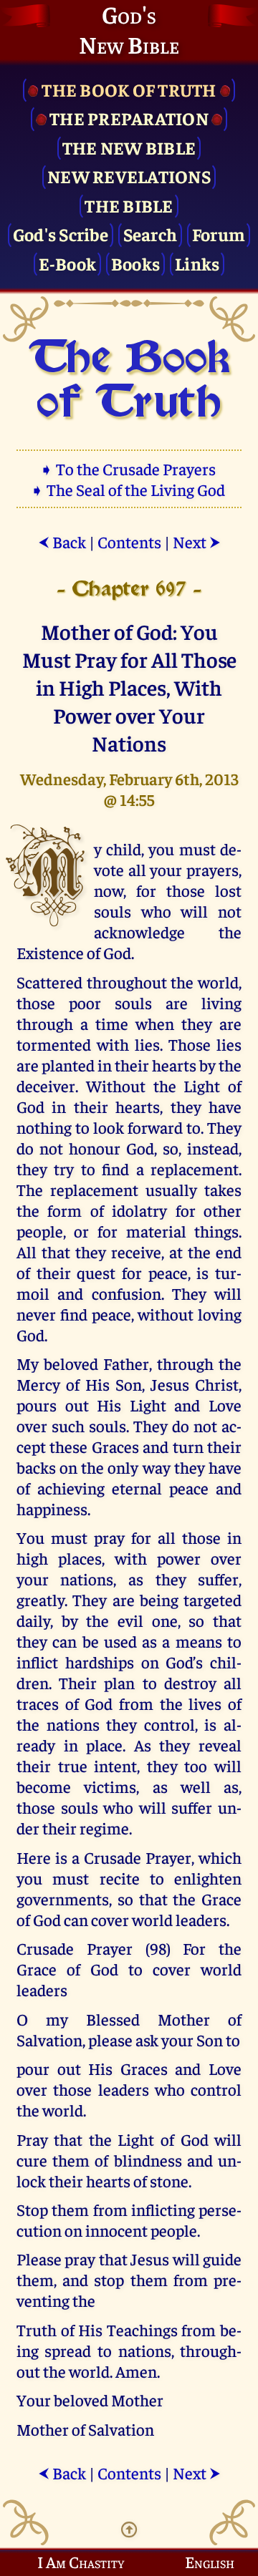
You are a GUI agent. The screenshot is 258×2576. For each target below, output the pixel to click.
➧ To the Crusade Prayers (129, 468)
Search (150, 234)
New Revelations (129, 176)
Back (62, 541)
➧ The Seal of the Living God (129, 489)
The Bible (129, 205)
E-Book (68, 263)
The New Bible (129, 147)
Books (135, 263)
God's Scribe (61, 234)
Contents (129, 541)
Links (197, 263)
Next (197, 541)
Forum (219, 234)
